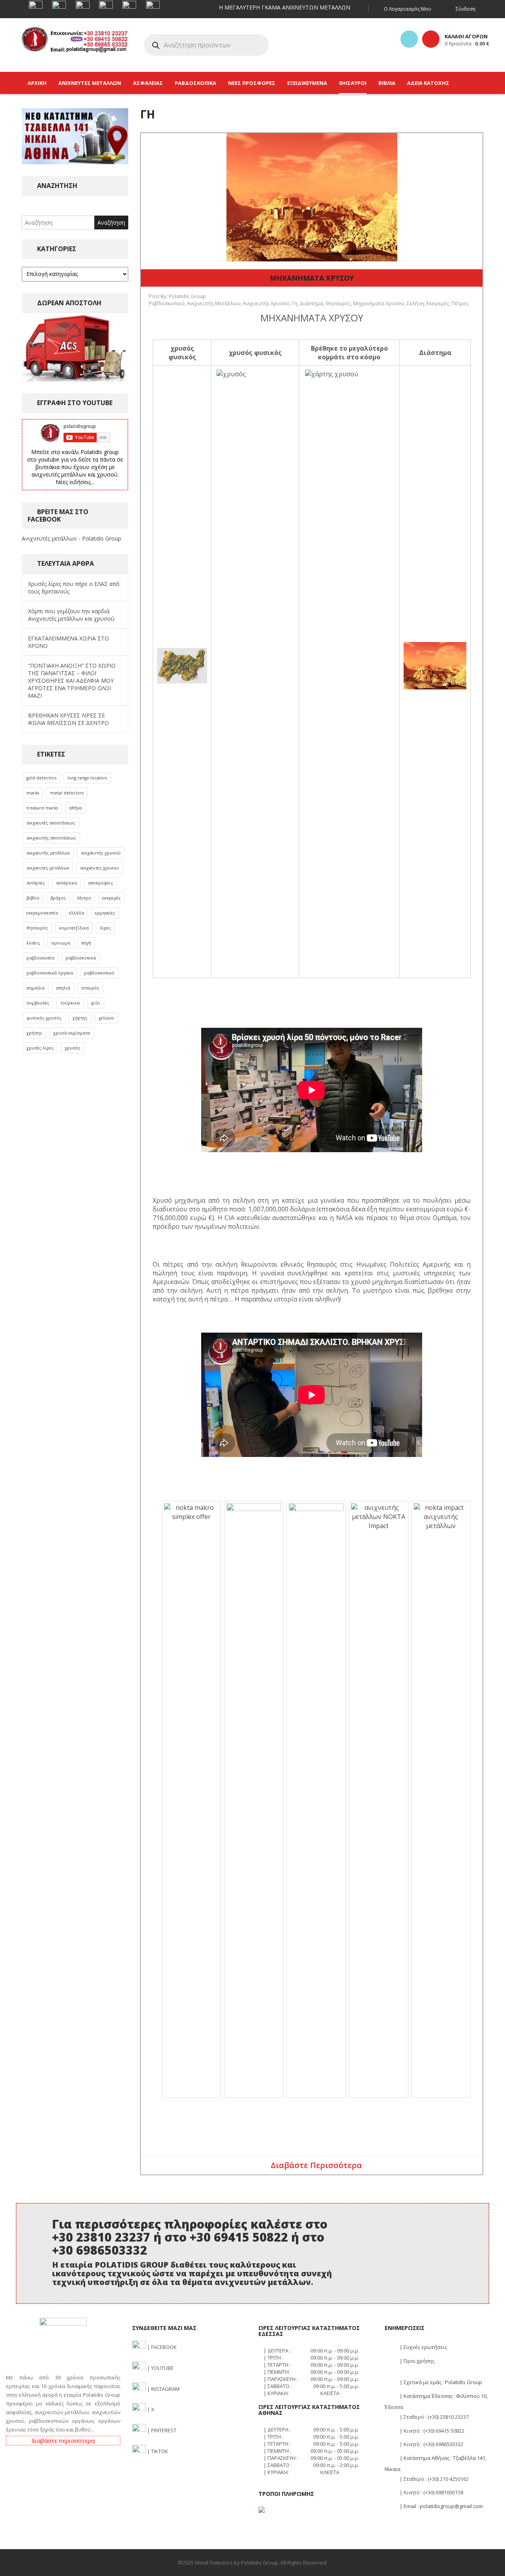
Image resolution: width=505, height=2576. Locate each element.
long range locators (87, 778)
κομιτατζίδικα (74, 928)
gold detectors (41, 778)
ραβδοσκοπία (40, 958)
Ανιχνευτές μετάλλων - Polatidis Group (71, 538)
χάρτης (80, 1018)
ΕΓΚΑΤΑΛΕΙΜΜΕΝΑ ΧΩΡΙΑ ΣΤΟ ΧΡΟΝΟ (68, 642)
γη (295, 303)
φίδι (95, 1003)
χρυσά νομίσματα (72, 1033)
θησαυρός (37, 928)
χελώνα (106, 1018)
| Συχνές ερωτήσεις (423, 2347)
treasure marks (42, 808)
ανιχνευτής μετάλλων (48, 853)
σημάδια (36, 988)
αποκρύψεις (101, 883)
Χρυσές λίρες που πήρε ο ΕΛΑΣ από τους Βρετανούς (74, 588)
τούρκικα (70, 1003)
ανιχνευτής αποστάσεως (51, 838)
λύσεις (33, 943)
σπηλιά (63, 988)
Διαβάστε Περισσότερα (316, 2165)
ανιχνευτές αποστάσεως (51, 823)
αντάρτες (36, 883)
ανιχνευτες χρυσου (100, 868)
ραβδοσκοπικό (99, 973)
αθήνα (76, 808)
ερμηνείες (105, 913)
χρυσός (73, 1048)
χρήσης (34, 1033)
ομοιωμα (61, 943)
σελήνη (415, 303)
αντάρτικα (66, 883)
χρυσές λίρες (40, 1048)
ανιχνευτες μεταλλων (48, 868)
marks (33, 793)
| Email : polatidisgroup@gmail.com (441, 2506)
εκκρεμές (111, 898)
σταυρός (90, 988)
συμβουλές (38, 1003)
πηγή (86, 943)
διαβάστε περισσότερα (63, 2441)
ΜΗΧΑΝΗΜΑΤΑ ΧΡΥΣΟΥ (312, 278)
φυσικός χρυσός (44, 1018)
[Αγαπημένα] (409, 39)
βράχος (58, 898)
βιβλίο (33, 898)
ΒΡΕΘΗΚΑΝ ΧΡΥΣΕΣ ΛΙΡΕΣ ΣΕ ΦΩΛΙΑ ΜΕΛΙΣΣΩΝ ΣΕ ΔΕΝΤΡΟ (68, 719)
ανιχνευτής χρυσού (101, 853)
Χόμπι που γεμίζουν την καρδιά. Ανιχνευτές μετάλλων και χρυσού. (72, 615)
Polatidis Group (187, 296)
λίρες (105, 928)
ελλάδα (77, 913)
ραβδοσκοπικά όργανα (50, 973)
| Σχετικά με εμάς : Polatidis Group (440, 2382)
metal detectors (67, 793)
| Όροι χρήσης (416, 2361)
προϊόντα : (467, 43)
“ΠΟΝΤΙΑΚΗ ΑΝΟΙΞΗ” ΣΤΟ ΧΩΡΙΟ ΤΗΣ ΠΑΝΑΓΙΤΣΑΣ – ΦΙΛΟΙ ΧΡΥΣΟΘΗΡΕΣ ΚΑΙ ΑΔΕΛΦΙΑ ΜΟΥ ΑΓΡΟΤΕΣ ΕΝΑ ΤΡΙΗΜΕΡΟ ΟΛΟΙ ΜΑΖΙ (72, 681)
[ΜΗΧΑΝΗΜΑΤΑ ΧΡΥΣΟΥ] (312, 196)
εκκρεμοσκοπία (42, 913)
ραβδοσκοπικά (81, 958)
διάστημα (311, 303)
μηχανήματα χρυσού (379, 303)
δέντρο (84, 898)
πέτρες (460, 303)
